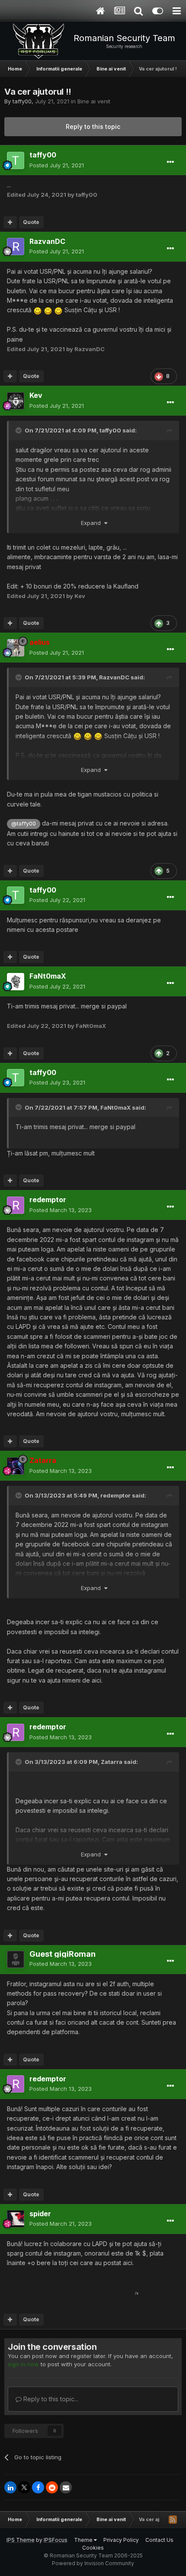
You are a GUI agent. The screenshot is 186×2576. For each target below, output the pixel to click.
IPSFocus (56, 2540)
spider (40, 2214)
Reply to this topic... (50, 2399)
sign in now (23, 2364)
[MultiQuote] (10, 222)
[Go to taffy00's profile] (16, 160)
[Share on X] (24, 2487)
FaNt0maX (48, 976)
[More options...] (170, 162)
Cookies (93, 2548)
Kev (36, 395)
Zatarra (112, 1762)
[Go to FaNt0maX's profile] (16, 982)
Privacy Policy (121, 2540)
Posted (57, 165)
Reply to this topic (93, 126)
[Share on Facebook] (38, 2487)
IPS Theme (21, 2540)
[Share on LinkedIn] (10, 2487)
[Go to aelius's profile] (16, 648)
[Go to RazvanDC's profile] (16, 246)
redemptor (48, 1200)
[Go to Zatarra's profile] (16, 1466)
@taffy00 (24, 824)
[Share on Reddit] (52, 2487)
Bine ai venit (94, 101)
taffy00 (22, 101)
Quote (31, 222)
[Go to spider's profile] (16, 2219)
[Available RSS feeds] (173, 2519)
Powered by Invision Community (93, 2563)
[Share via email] (66, 2487)
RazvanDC (47, 241)
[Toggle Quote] (19, 430)
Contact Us (159, 2540)
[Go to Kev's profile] (16, 401)
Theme (84, 2540)
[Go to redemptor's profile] (16, 1205)
